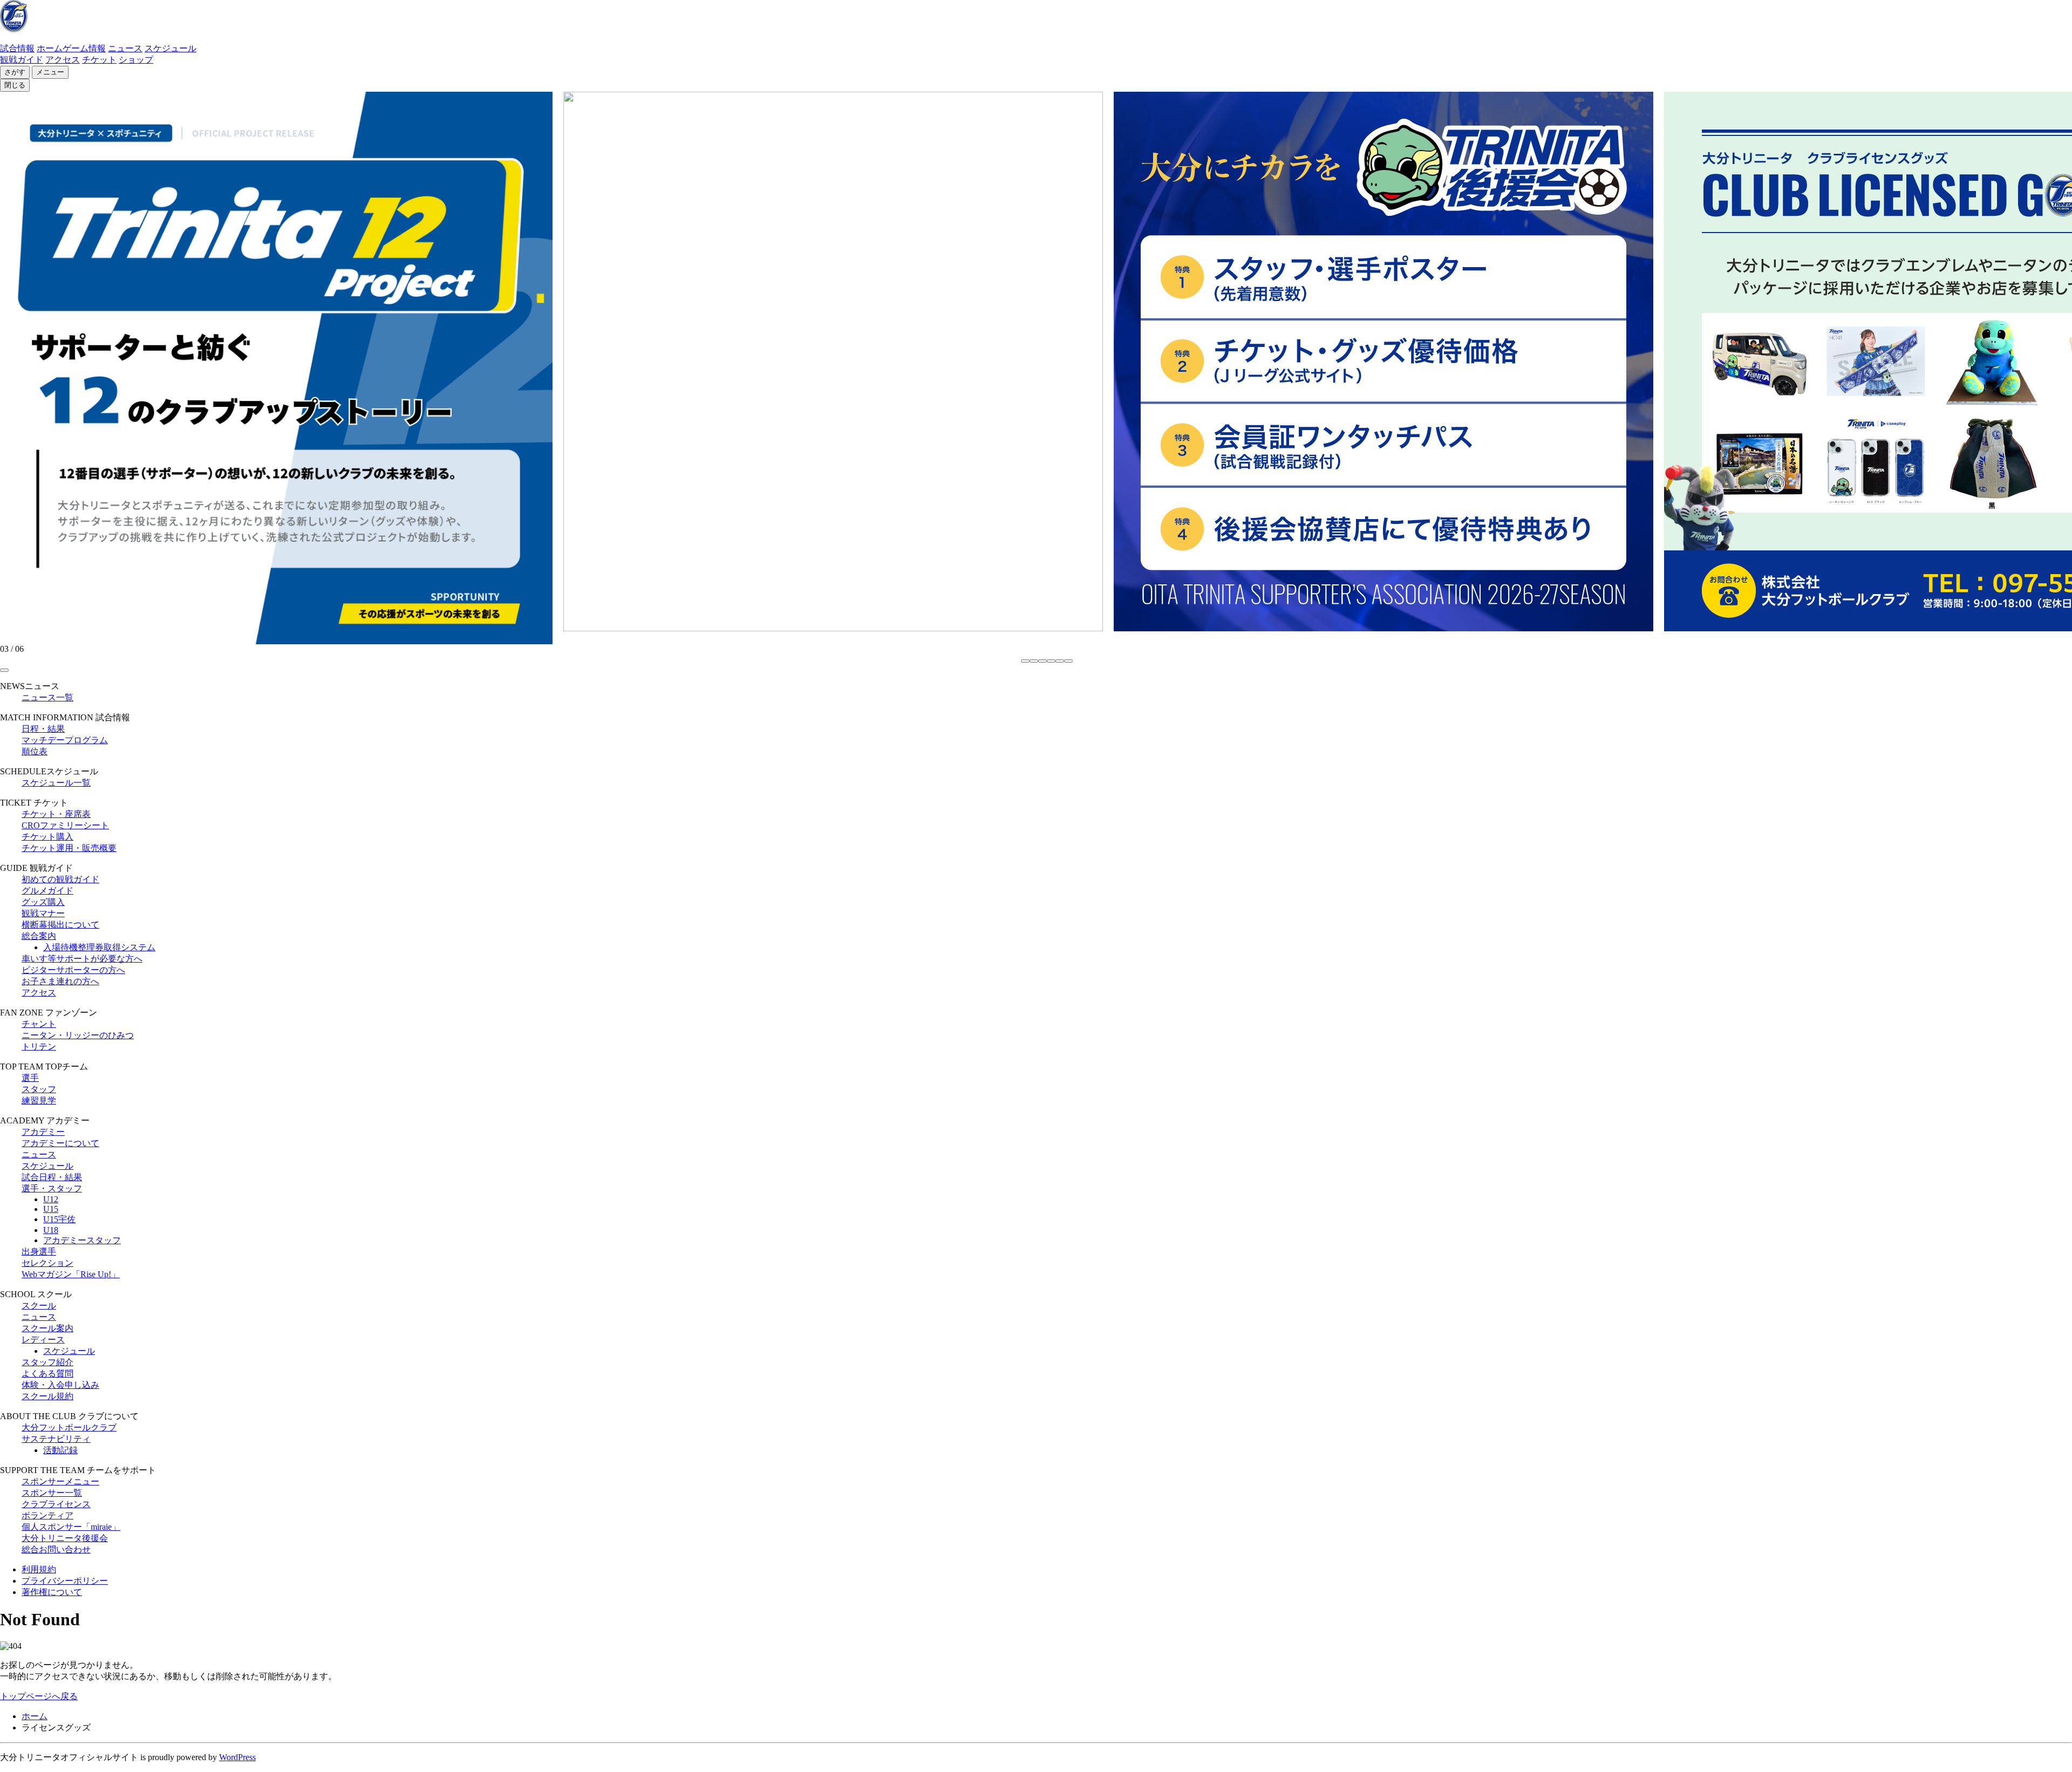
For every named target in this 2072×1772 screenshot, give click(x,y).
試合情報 (17, 48)
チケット (99, 60)
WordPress (237, 1757)
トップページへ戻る (39, 1696)
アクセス (63, 60)
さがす (15, 72)
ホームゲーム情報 (71, 48)
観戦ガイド (22, 60)
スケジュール (171, 48)
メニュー (50, 72)
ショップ (136, 60)
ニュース (125, 48)
